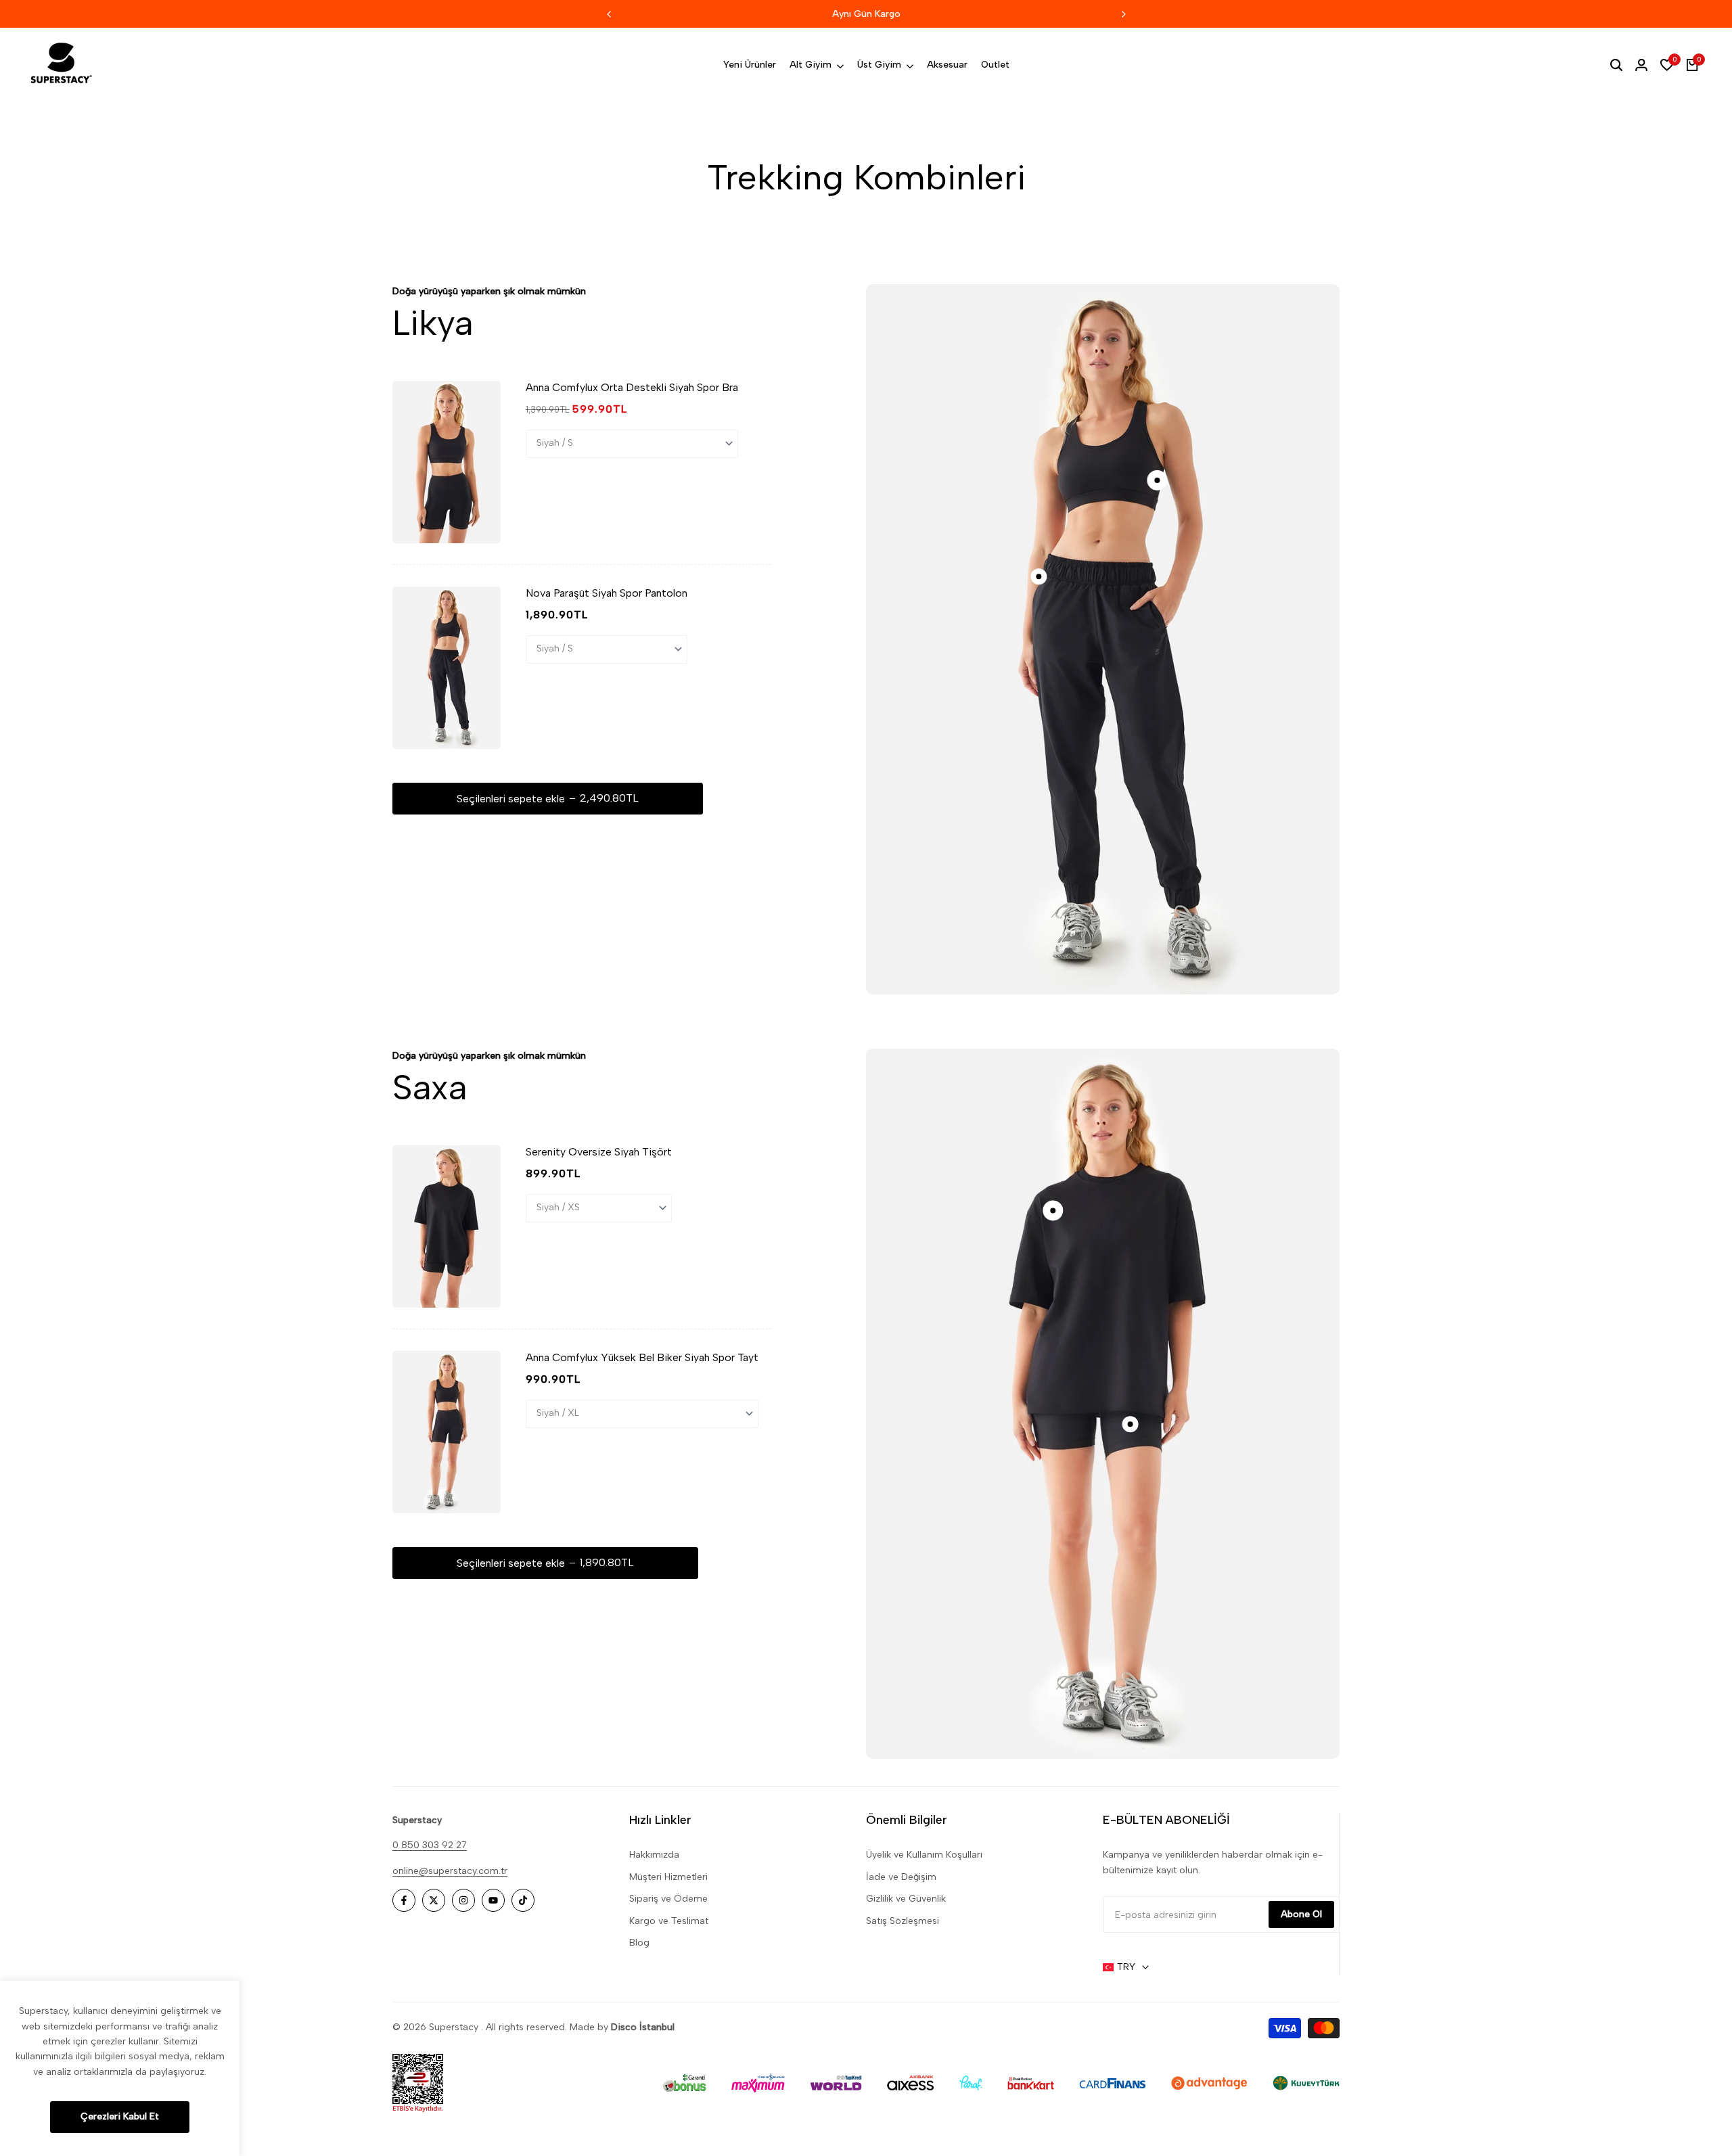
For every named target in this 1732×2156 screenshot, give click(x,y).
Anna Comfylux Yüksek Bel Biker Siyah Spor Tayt (642, 1357)
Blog (639, 1943)
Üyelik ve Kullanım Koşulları (924, 1855)
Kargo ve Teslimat (669, 1921)
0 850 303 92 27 (430, 1845)
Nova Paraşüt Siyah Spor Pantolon (607, 593)
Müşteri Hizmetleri (668, 1877)
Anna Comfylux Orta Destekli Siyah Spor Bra (632, 387)
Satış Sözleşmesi (903, 1921)
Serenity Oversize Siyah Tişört (599, 1152)
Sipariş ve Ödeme (668, 1899)
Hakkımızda (654, 1855)
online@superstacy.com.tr (450, 1871)
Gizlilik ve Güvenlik (906, 1899)
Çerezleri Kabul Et (120, 2116)
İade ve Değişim (901, 1877)
